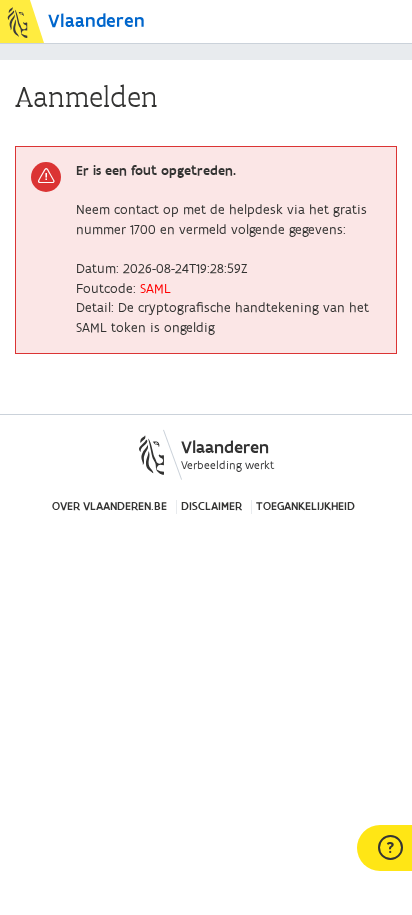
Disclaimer (211, 506)
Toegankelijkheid (305, 506)
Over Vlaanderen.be (109, 506)
